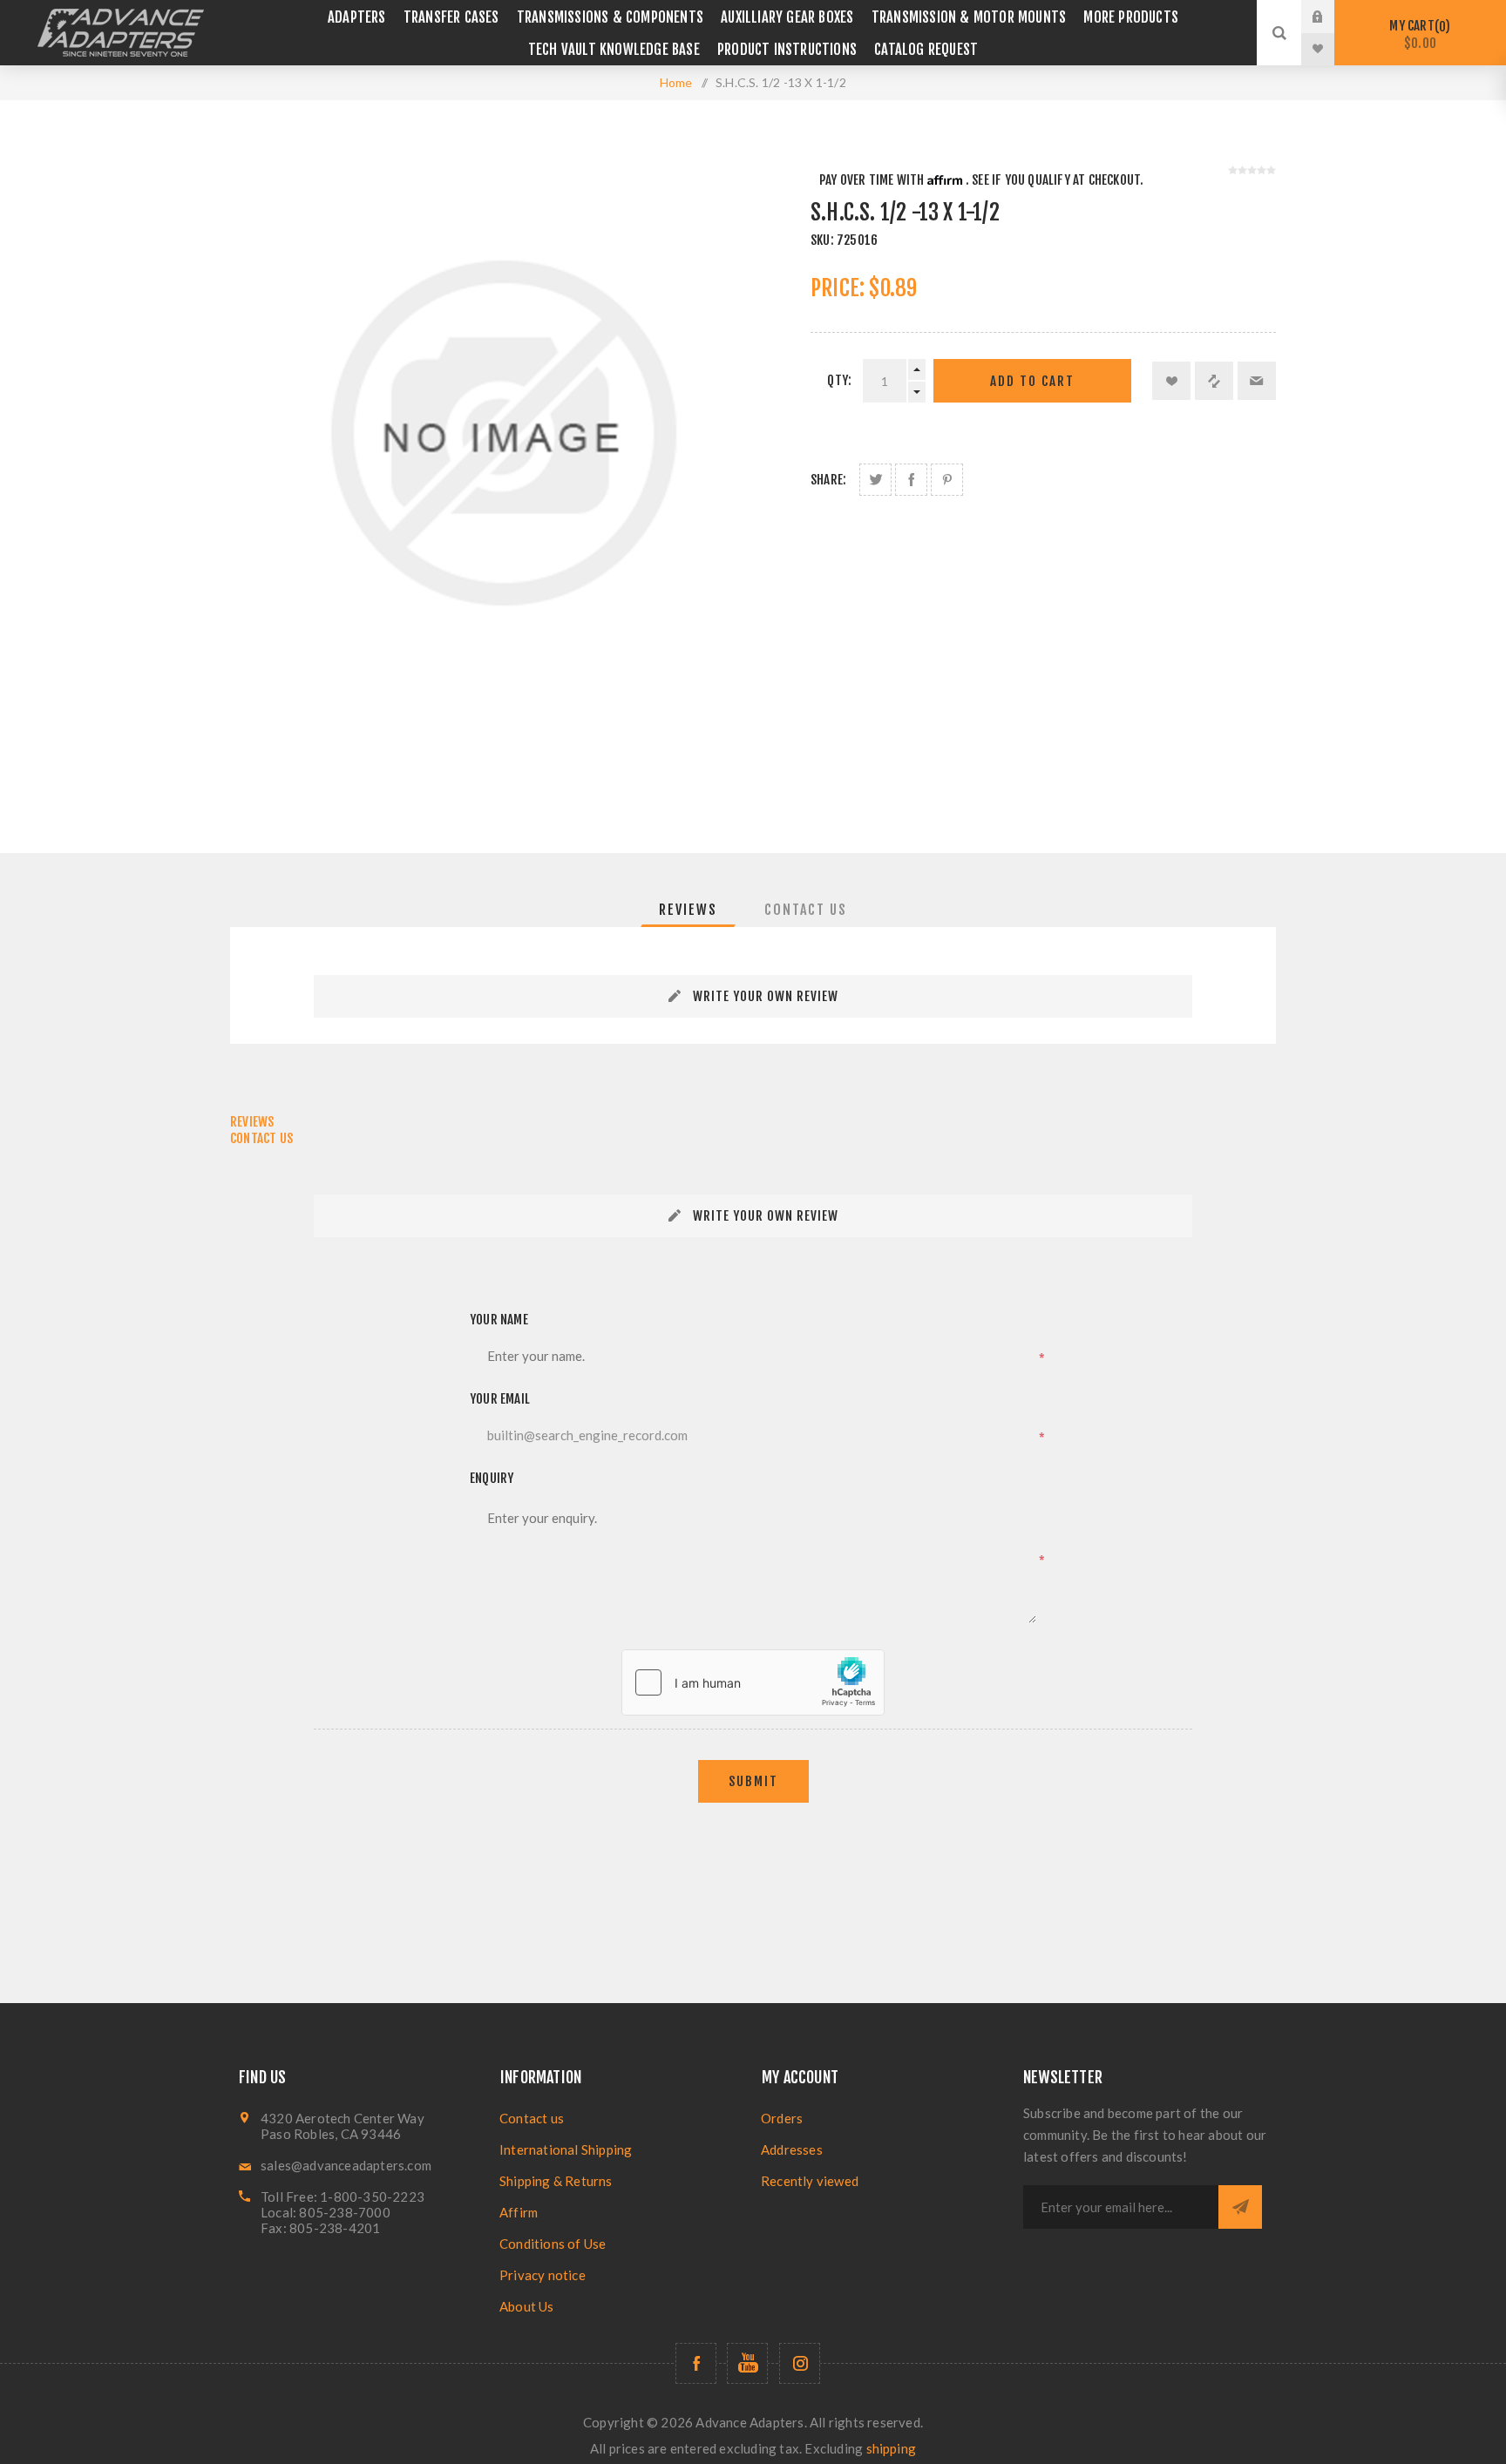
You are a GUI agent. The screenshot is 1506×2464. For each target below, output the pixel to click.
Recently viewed (810, 2181)
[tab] (688, 910)
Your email (500, 1399)
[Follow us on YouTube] (747, 2363)
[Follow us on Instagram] (800, 2363)
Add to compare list (1214, 381)
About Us (527, 2306)
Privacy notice (543, 2275)
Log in (1331, 17)
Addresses (792, 2149)
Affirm (519, 2212)
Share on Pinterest (947, 480)
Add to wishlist (1171, 381)
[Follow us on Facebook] (696, 2363)
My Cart (1417, 34)
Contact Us (806, 910)
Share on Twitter (875, 480)
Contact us (532, 2118)
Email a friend (1257, 381)
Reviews (688, 910)
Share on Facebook (911, 480)
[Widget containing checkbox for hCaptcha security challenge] (753, 1682)
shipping (892, 2448)
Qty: (839, 380)
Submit (753, 1781)
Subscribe (1240, 2207)
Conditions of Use (553, 2244)
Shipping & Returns (556, 2181)
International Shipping (566, 2149)
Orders (782, 2118)
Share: (828, 480)
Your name (499, 1320)
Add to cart (1032, 381)
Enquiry (492, 1478)
